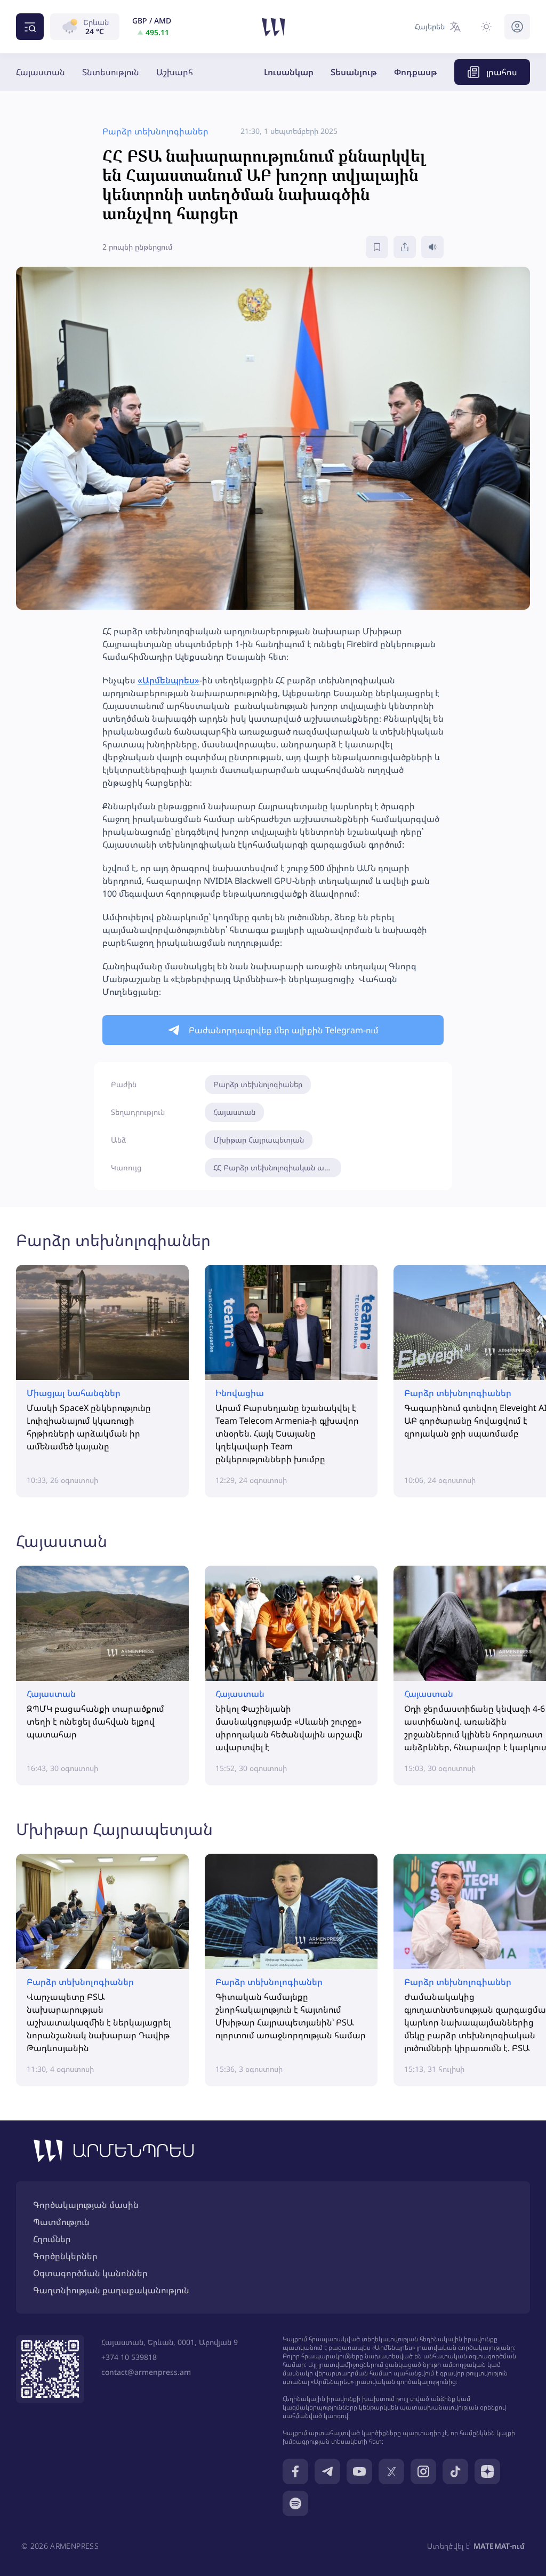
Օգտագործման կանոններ (90, 2273)
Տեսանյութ (354, 72)
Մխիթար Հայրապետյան (259, 1140)
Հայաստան (41, 72)
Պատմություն (61, 2222)
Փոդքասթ (416, 72)
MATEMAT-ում (499, 2546)
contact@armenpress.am (146, 2372)
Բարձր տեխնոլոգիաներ (258, 1084)
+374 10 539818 (129, 2357)
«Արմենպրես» (168, 680)
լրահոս (502, 72)
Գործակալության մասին (86, 2205)
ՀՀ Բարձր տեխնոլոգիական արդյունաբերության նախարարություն (277, 1167)
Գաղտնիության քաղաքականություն (111, 2290)
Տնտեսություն (111, 72)
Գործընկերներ (65, 2256)
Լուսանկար (289, 72)
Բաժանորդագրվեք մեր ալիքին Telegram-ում (284, 1030)
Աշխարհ (175, 72)
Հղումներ (52, 2239)
